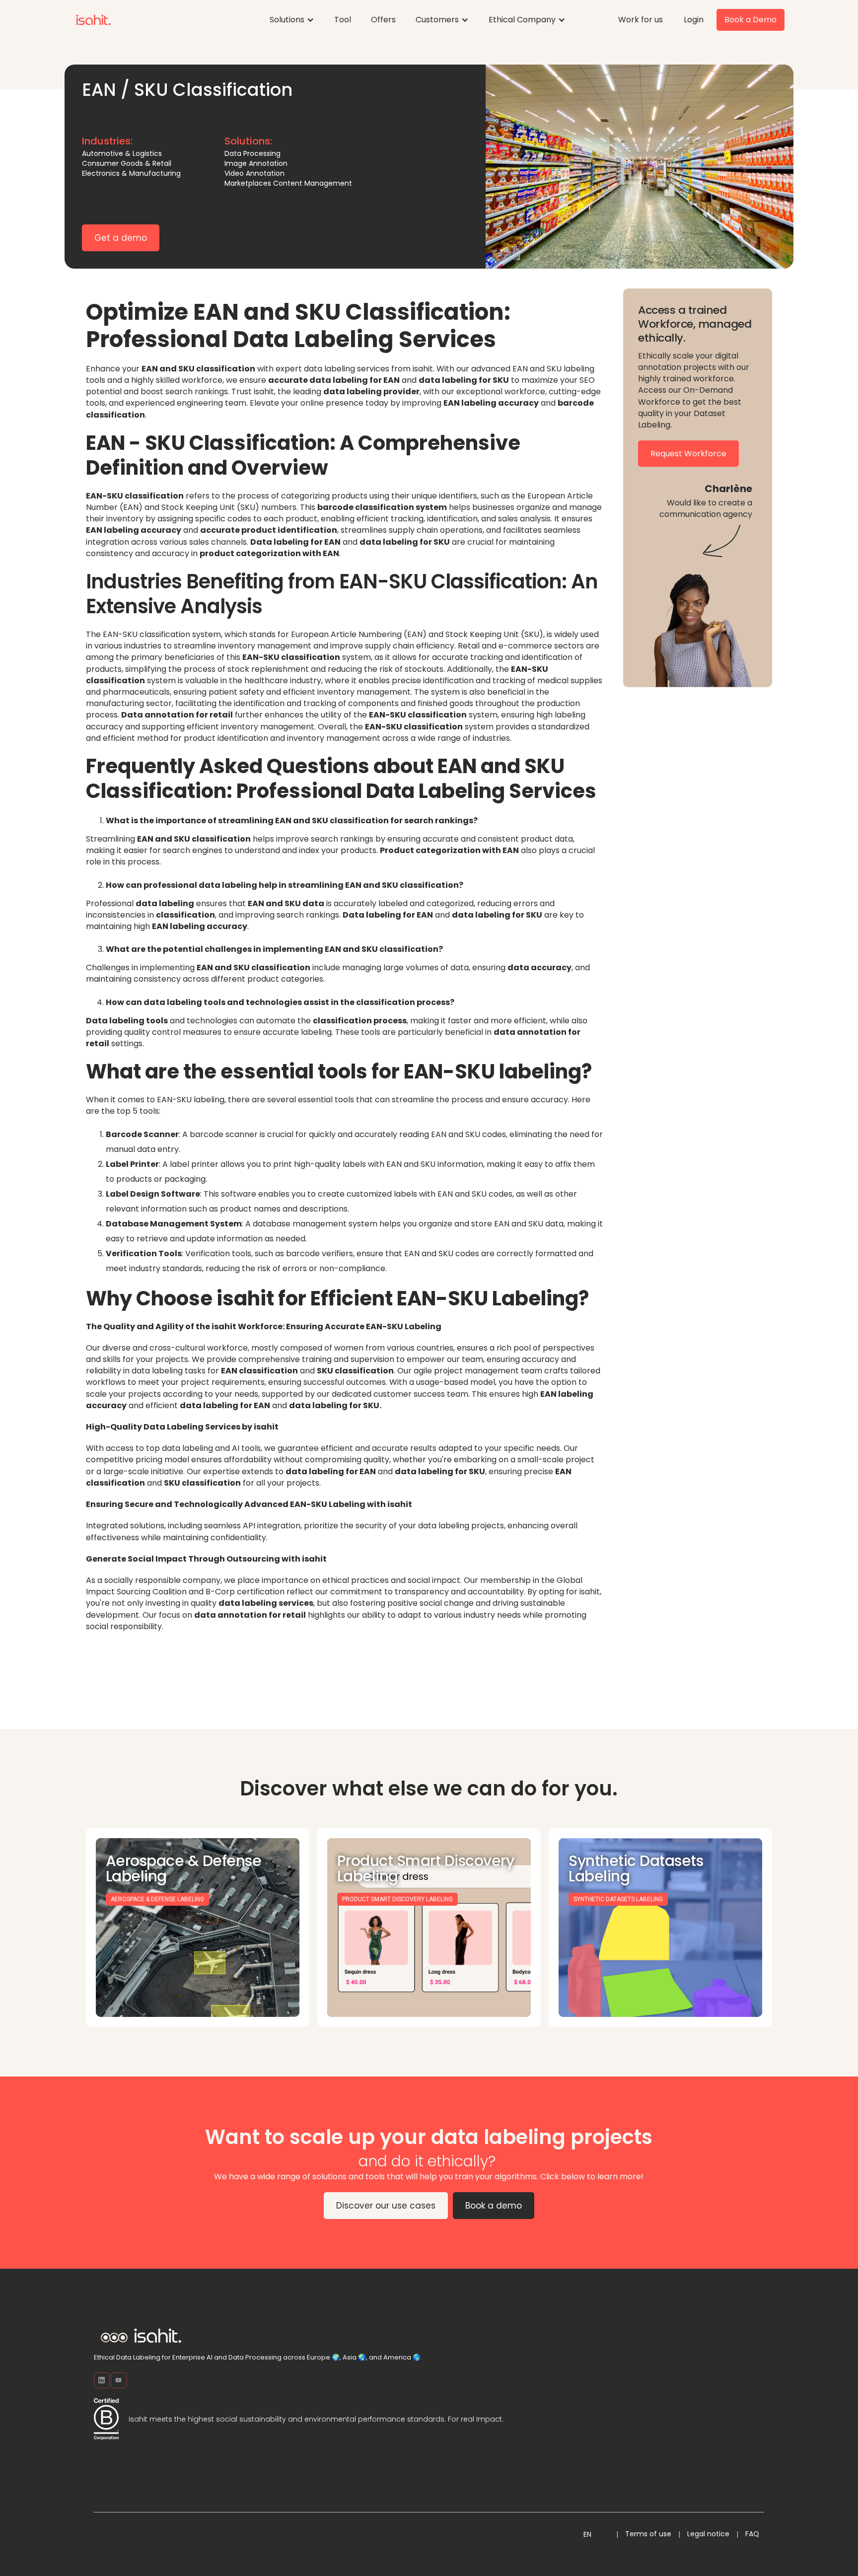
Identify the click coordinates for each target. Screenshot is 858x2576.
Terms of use (648, 2534)
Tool (343, 20)
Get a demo (121, 238)
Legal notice (708, 2534)
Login (694, 20)
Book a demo (494, 2206)
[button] (292, 20)
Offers (383, 20)
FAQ (752, 2534)
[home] (93, 20)
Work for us (641, 20)
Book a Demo (751, 20)
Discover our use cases (386, 2206)
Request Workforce (688, 454)
